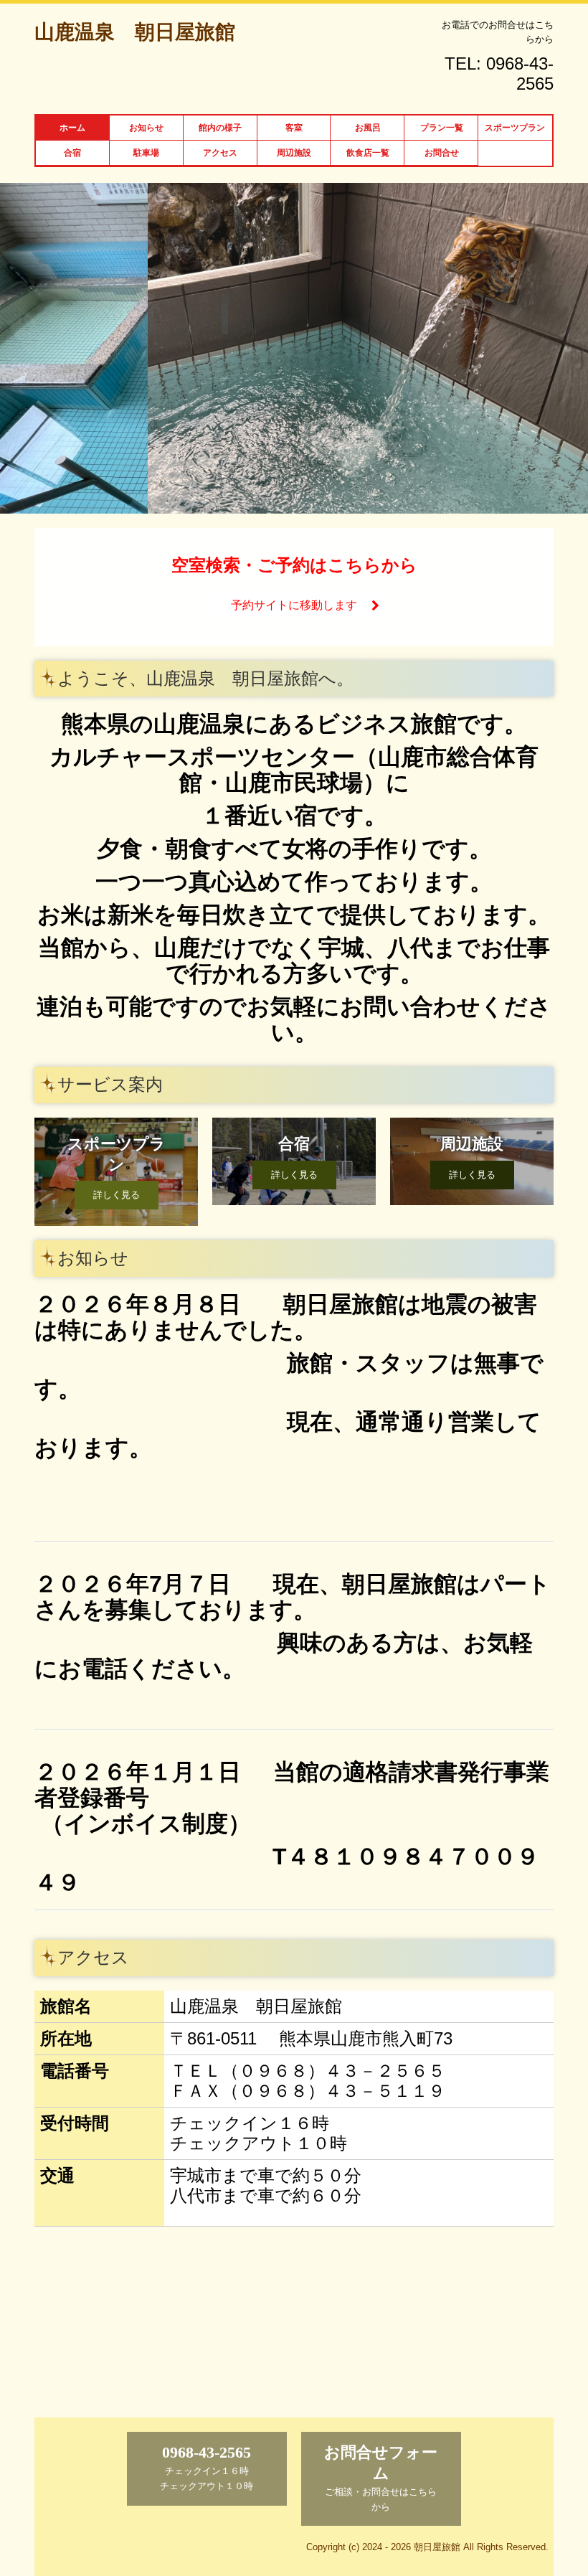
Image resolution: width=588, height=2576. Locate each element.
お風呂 (368, 128)
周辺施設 (294, 153)
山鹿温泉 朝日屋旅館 (135, 32)
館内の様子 (220, 128)
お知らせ (146, 128)
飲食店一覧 (368, 153)
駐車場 (146, 153)
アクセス (220, 153)
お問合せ (442, 153)
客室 (294, 128)
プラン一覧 (442, 128)
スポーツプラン (515, 128)
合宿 (72, 153)
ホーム (72, 128)
